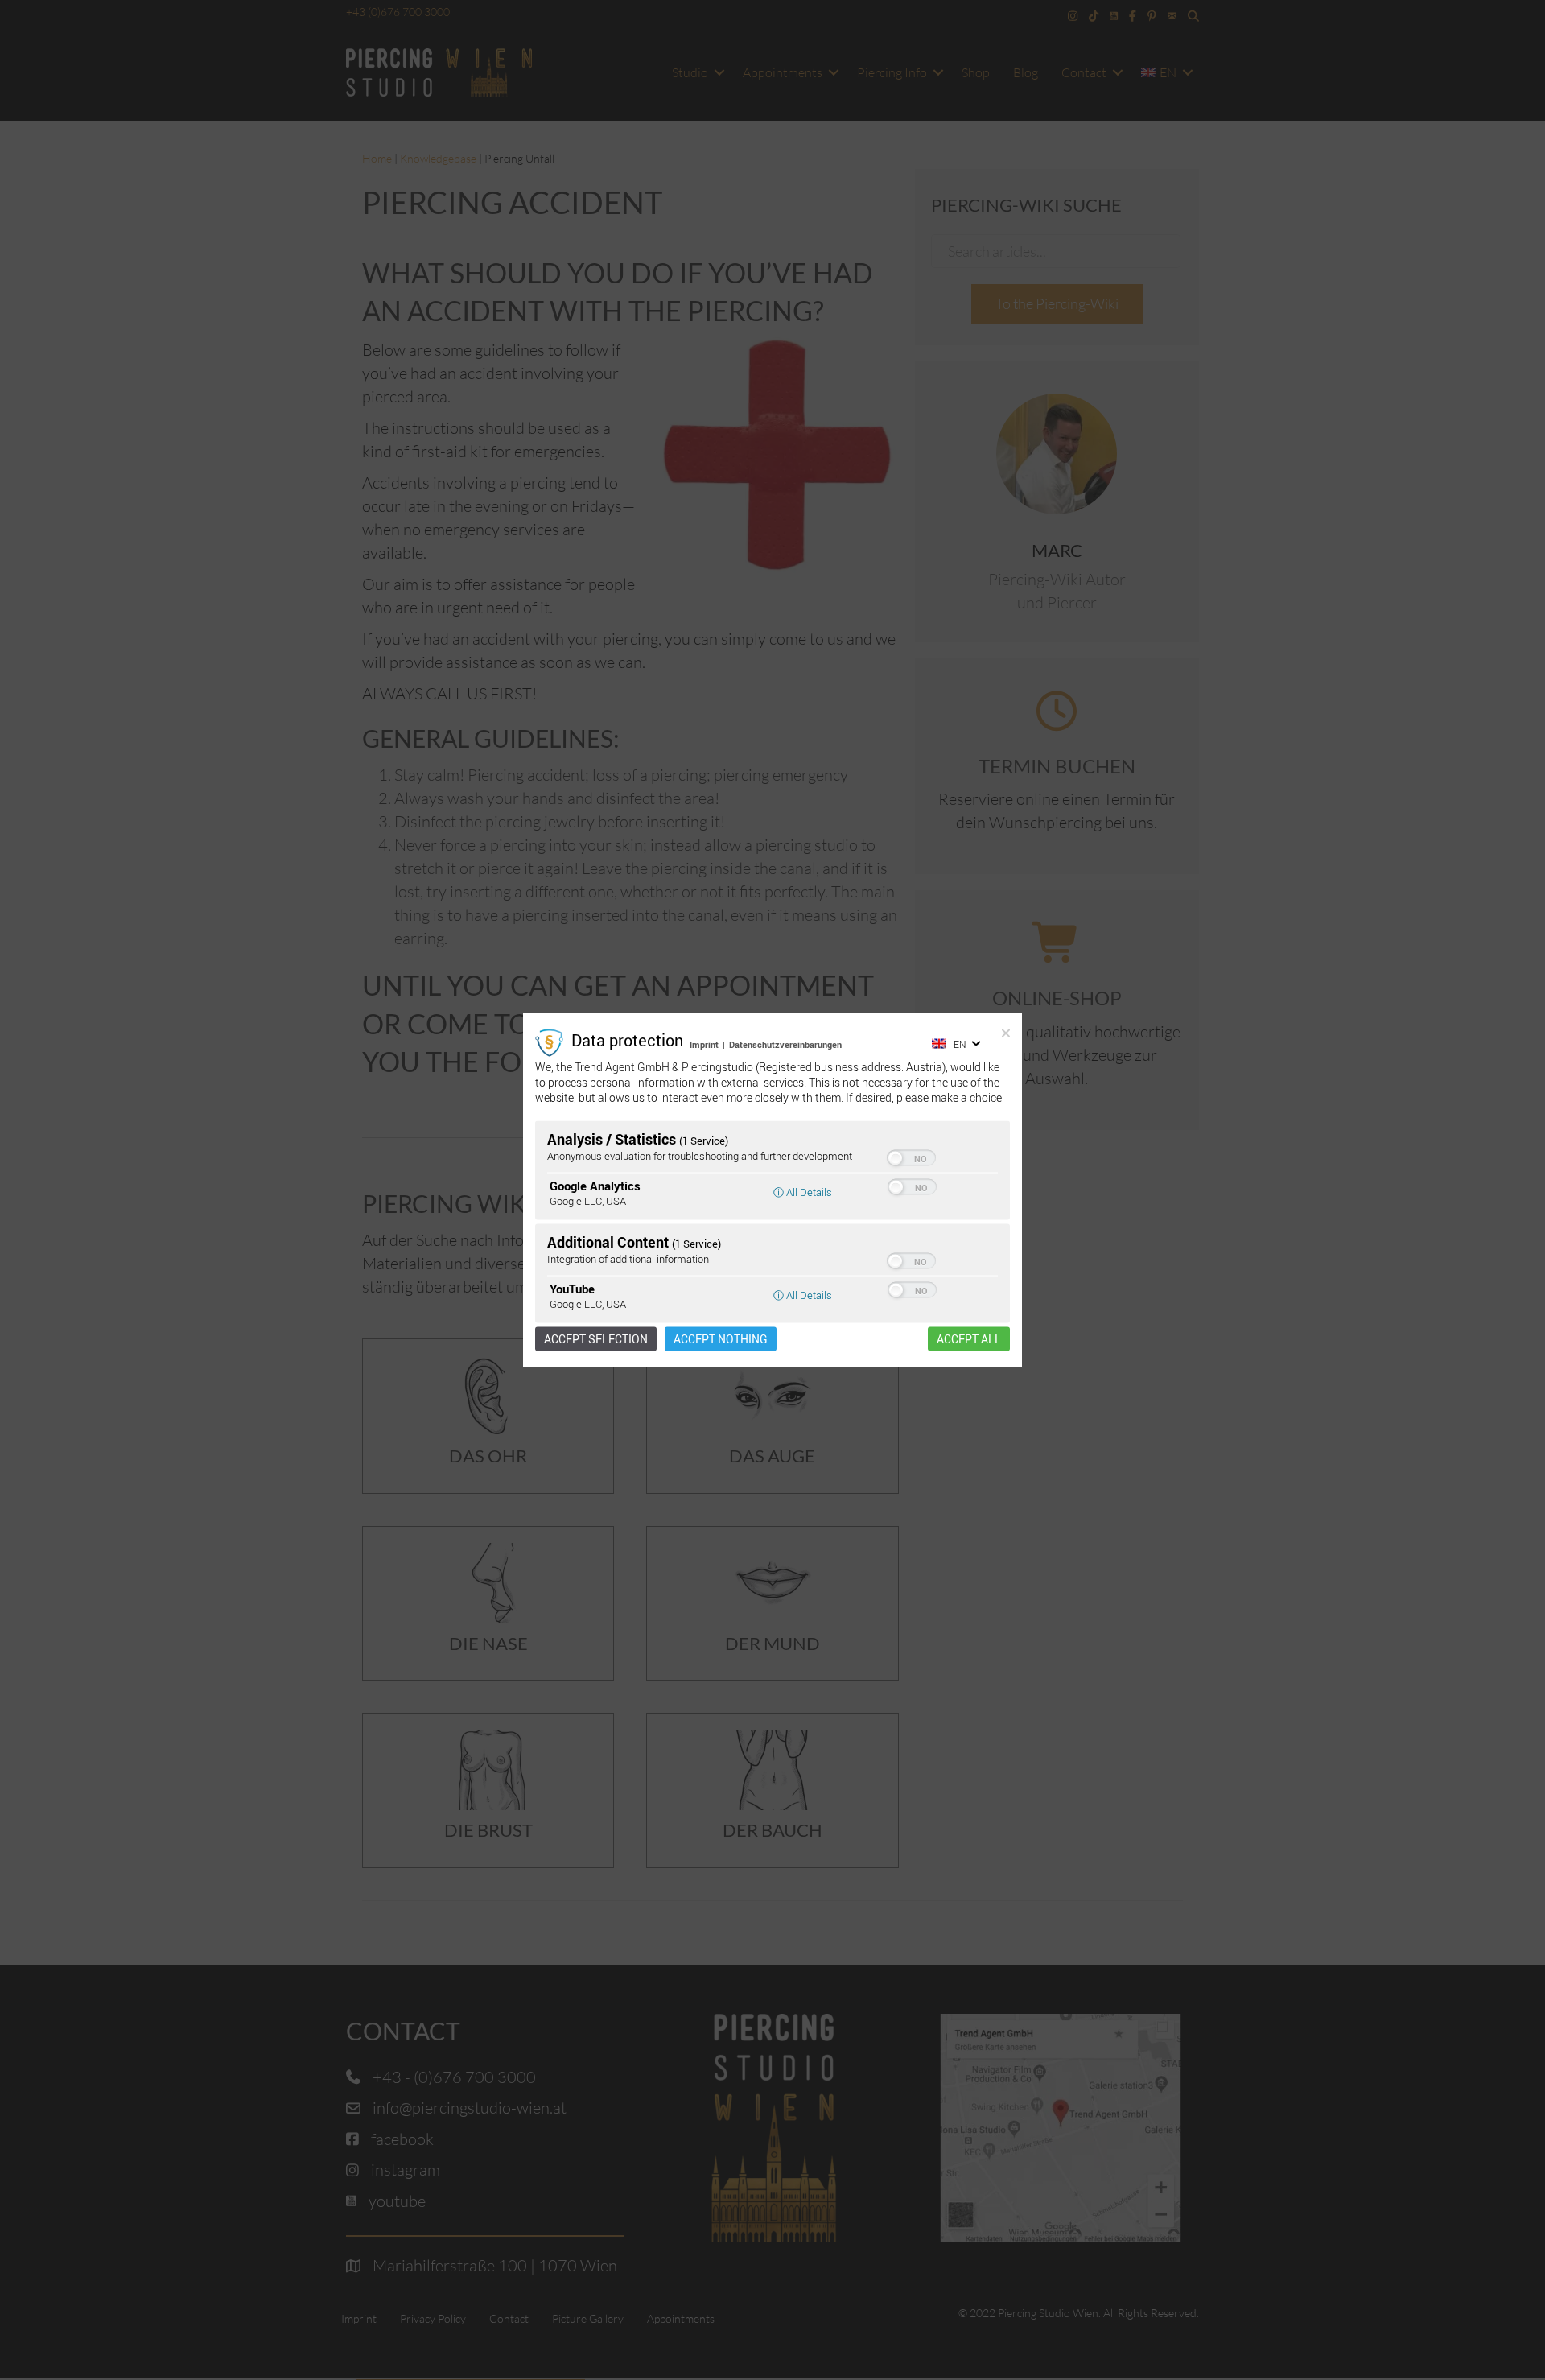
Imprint (704, 1044)
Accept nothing (721, 1339)
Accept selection (596, 1339)
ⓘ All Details (803, 1192)
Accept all (969, 1339)
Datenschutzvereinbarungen (785, 1044)
